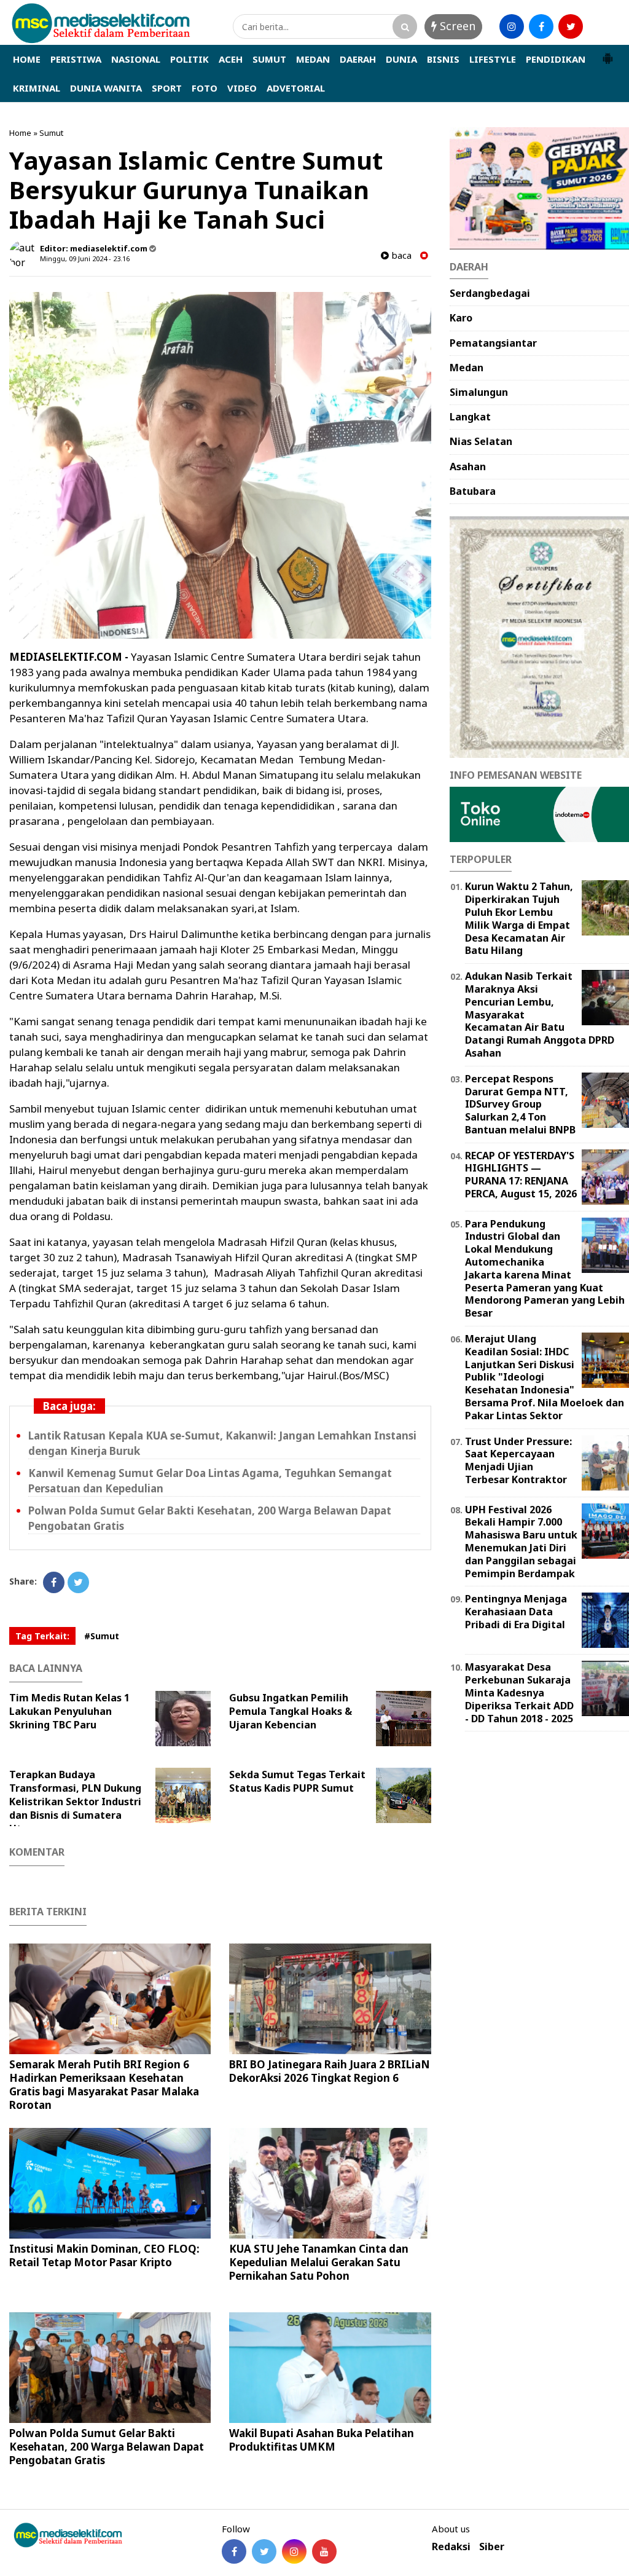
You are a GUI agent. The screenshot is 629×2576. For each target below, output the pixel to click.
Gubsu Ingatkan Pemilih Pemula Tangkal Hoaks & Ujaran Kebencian (291, 1711)
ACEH (231, 59)
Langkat (470, 417)
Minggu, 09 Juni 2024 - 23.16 (85, 258)
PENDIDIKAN (556, 59)
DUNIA (401, 59)
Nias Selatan (481, 441)
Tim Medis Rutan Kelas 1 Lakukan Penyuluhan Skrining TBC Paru (69, 1711)
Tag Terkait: (42, 1636)
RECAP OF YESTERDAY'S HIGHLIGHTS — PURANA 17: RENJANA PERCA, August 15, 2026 (521, 1175)
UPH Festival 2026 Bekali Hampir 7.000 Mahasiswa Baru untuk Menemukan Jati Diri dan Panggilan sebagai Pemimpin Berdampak (521, 1542)
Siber (492, 2547)
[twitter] (571, 26)
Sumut (51, 133)
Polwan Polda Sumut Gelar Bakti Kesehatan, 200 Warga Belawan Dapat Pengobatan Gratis (107, 2447)
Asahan (468, 467)
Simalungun (479, 392)
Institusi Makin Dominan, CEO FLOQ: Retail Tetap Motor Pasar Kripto (104, 2255)
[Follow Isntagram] (294, 2551)
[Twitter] (78, 1582)
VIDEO (242, 88)
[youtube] (600, 26)
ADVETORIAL (296, 88)
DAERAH (358, 59)
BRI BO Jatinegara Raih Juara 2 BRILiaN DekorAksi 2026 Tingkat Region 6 (330, 2071)
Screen (456, 26)
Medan (467, 368)
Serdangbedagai (490, 293)
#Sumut (102, 1636)
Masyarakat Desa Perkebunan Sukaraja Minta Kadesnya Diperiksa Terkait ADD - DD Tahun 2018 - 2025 (519, 1692)
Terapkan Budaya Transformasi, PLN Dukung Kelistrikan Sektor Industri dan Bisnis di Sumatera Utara (75, 1802)
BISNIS (443, 59)
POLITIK (189, 59)
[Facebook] (54, 1582)
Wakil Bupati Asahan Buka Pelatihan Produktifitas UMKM (322, 2440)
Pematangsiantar (493, 343)
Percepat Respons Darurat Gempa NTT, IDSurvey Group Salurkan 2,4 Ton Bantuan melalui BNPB (520, 1104)
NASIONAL (136, 59)
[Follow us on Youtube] (324, 2551)
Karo (461, 318)
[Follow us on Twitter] (264, 2551)
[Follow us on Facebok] (234, 2551)
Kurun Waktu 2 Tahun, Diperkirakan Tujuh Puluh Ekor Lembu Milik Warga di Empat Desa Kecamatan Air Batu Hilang (519, 918)
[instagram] (512, 26)
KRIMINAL (37, 88)
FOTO (205, 88)
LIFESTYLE (493, 59)
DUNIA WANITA (106, 88)
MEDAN (313, 59)
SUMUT (269, 59)
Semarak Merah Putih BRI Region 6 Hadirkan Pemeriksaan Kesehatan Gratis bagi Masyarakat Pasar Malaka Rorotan (104, 2085)
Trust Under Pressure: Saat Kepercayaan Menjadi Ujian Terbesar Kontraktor (518, 1460)
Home (20, 133)
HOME (27, 59)
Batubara (473, 491)
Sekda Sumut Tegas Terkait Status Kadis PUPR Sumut (297, 1781)
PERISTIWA (76, 59)
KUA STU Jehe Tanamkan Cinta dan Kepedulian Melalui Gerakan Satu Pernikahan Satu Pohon (319, 2262)
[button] (608, 53)
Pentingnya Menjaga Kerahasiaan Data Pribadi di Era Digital (516, 1612)
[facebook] (541, 26)
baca (400, 255)
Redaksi (451, 2547)
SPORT (167, 88)
